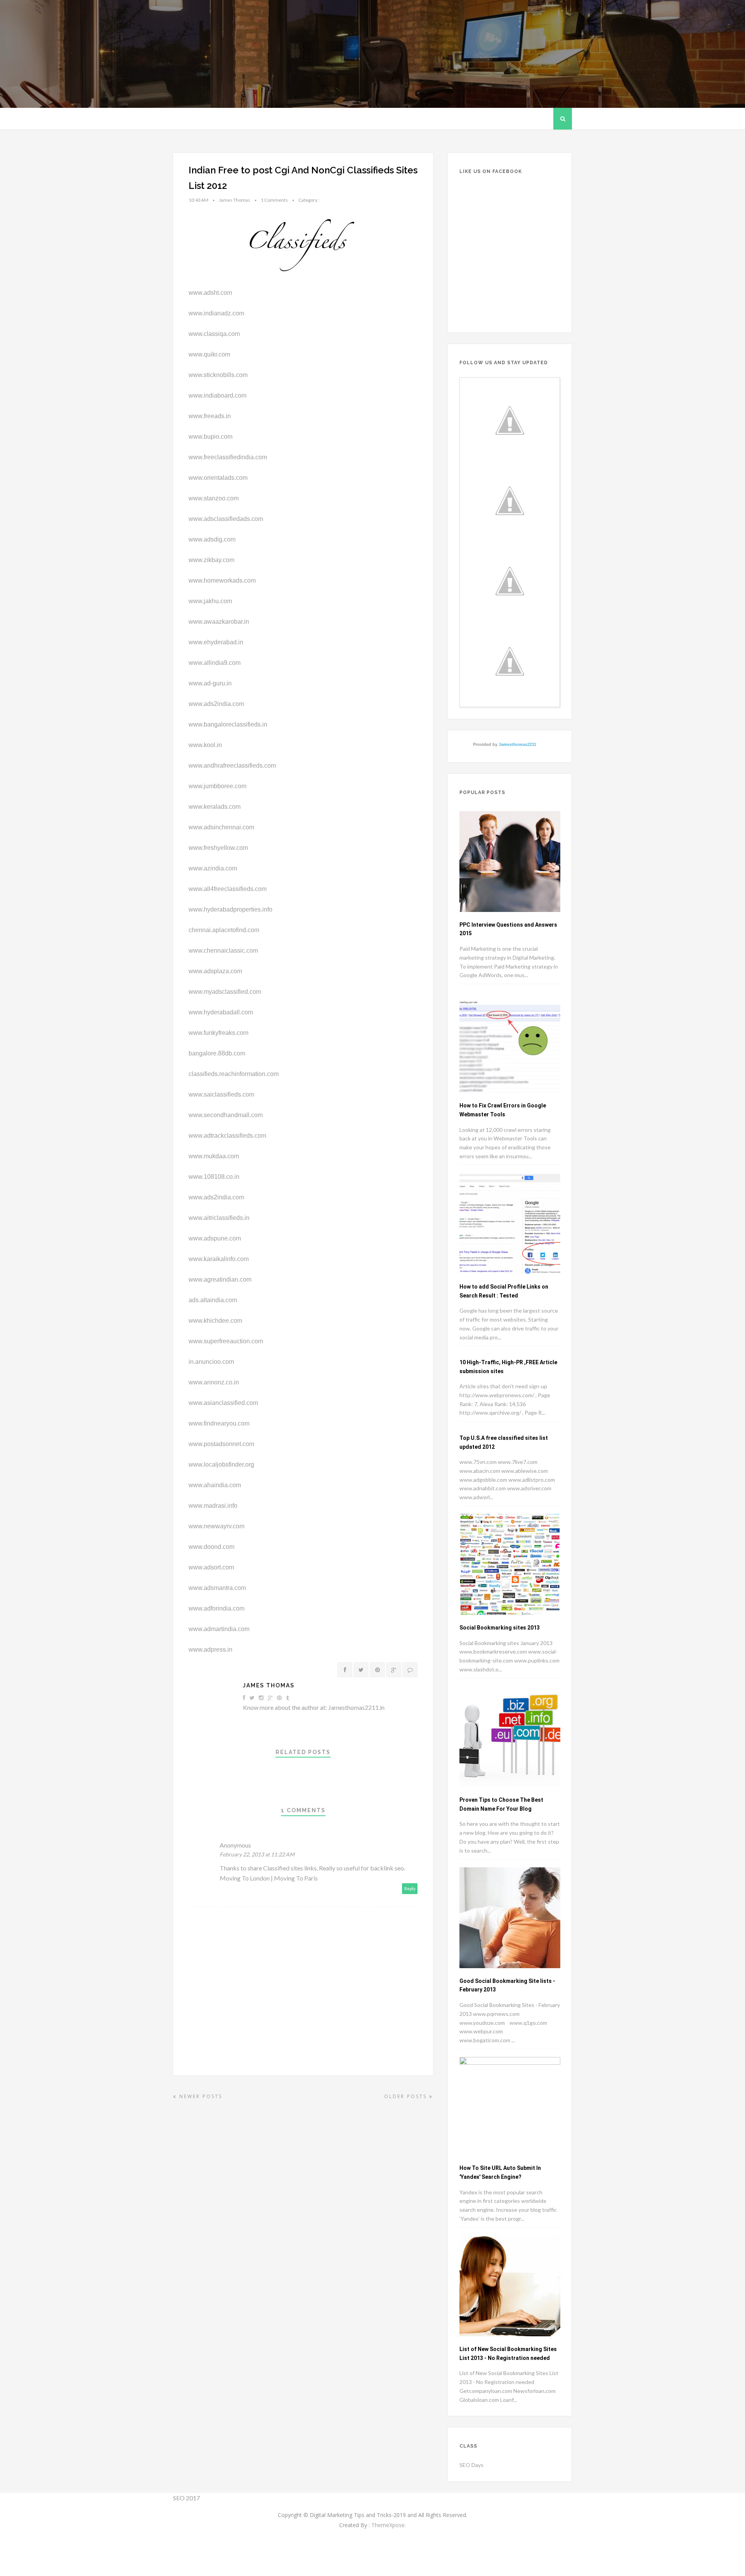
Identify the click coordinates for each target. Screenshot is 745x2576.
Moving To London (245, 1878)
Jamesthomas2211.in (356, 1707)
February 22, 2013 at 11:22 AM (257, 1854)
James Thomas (269, 1685)
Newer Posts (200, 2096)
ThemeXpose (388, 2525)
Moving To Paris (296, 1878)
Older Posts (407, 2096)
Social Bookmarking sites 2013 (500, 1628)
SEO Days (471, 2465)
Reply (410, 1888)
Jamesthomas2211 (517, 744)
